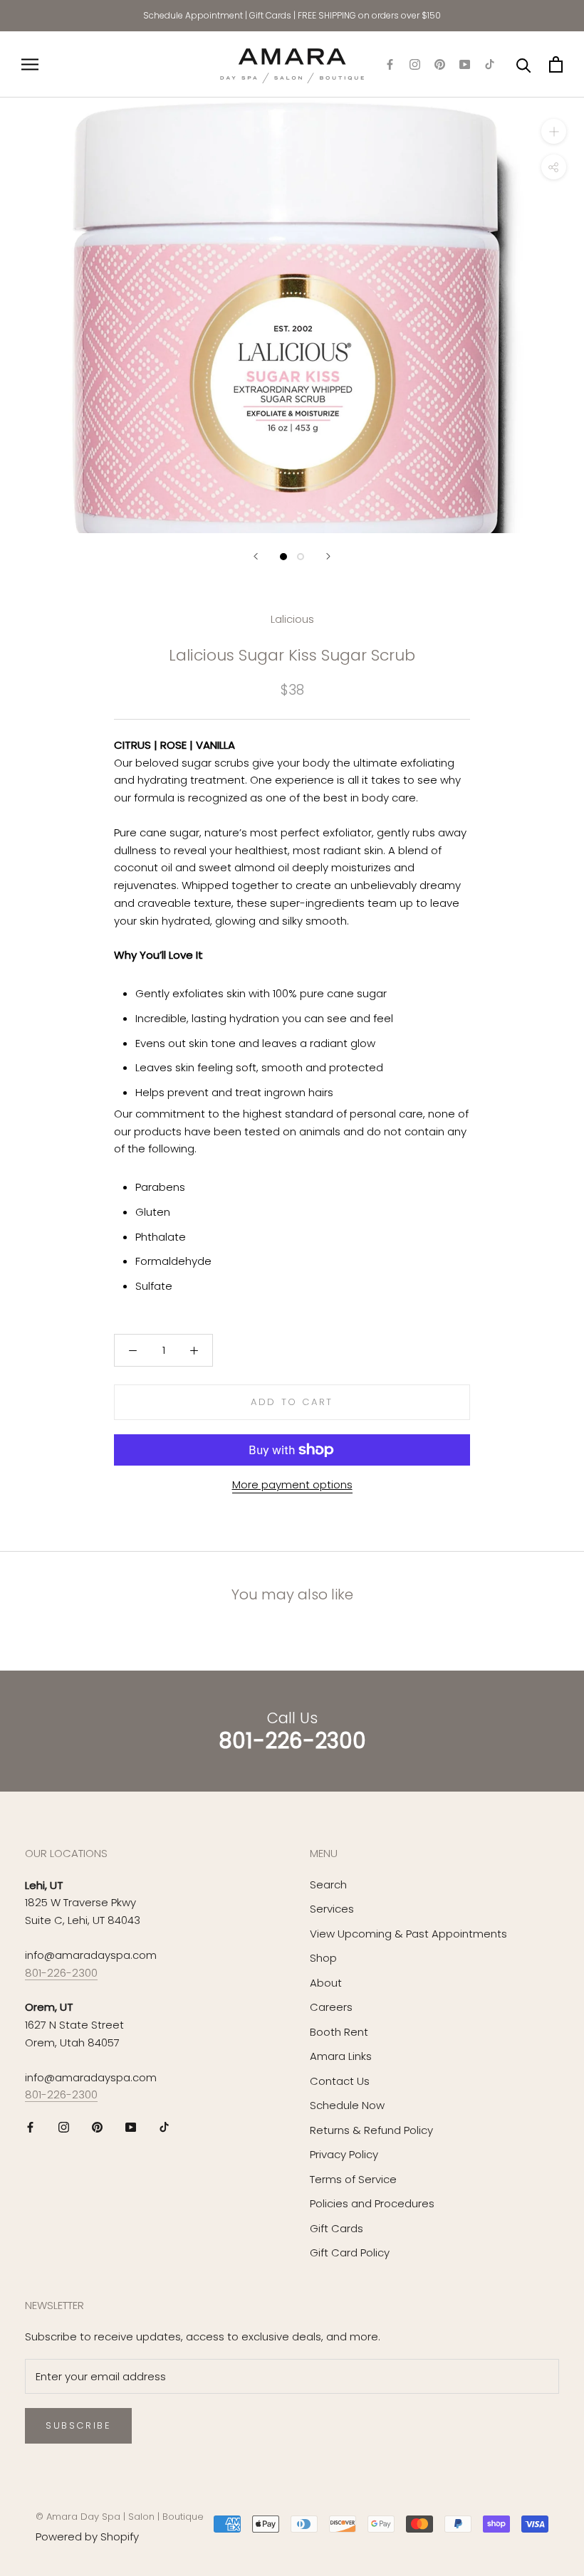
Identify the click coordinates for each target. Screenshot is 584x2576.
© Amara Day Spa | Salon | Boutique (120, 2517)
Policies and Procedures (372, 2203)
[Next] (328, 556)
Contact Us (340, 2081)
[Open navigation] (30, 64)
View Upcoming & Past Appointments (408, 1934)
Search (328, 1884)
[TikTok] (490, 64)
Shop (323, 1958)
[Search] (524, 64)
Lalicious (292, 619)
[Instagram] (415, 64)
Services (332, 1909)
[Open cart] (556, 64)
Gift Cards (270, 15)
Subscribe (78, 2425)
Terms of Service (353, 2179)
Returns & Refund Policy (371, 2130)
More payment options (292, 1484)
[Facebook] (390, 64)
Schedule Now (347, 2105)
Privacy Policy (344, 2154)
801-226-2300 (61, 1973)
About (326, 1983)
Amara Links (341, 2056)
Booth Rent (339, 2032)
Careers (331, 2007)
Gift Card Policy (350, 2252)
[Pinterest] (440, 64)
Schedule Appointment (193, 15)
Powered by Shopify (87, 2536)
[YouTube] (465, 64)
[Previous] (256, 556)
